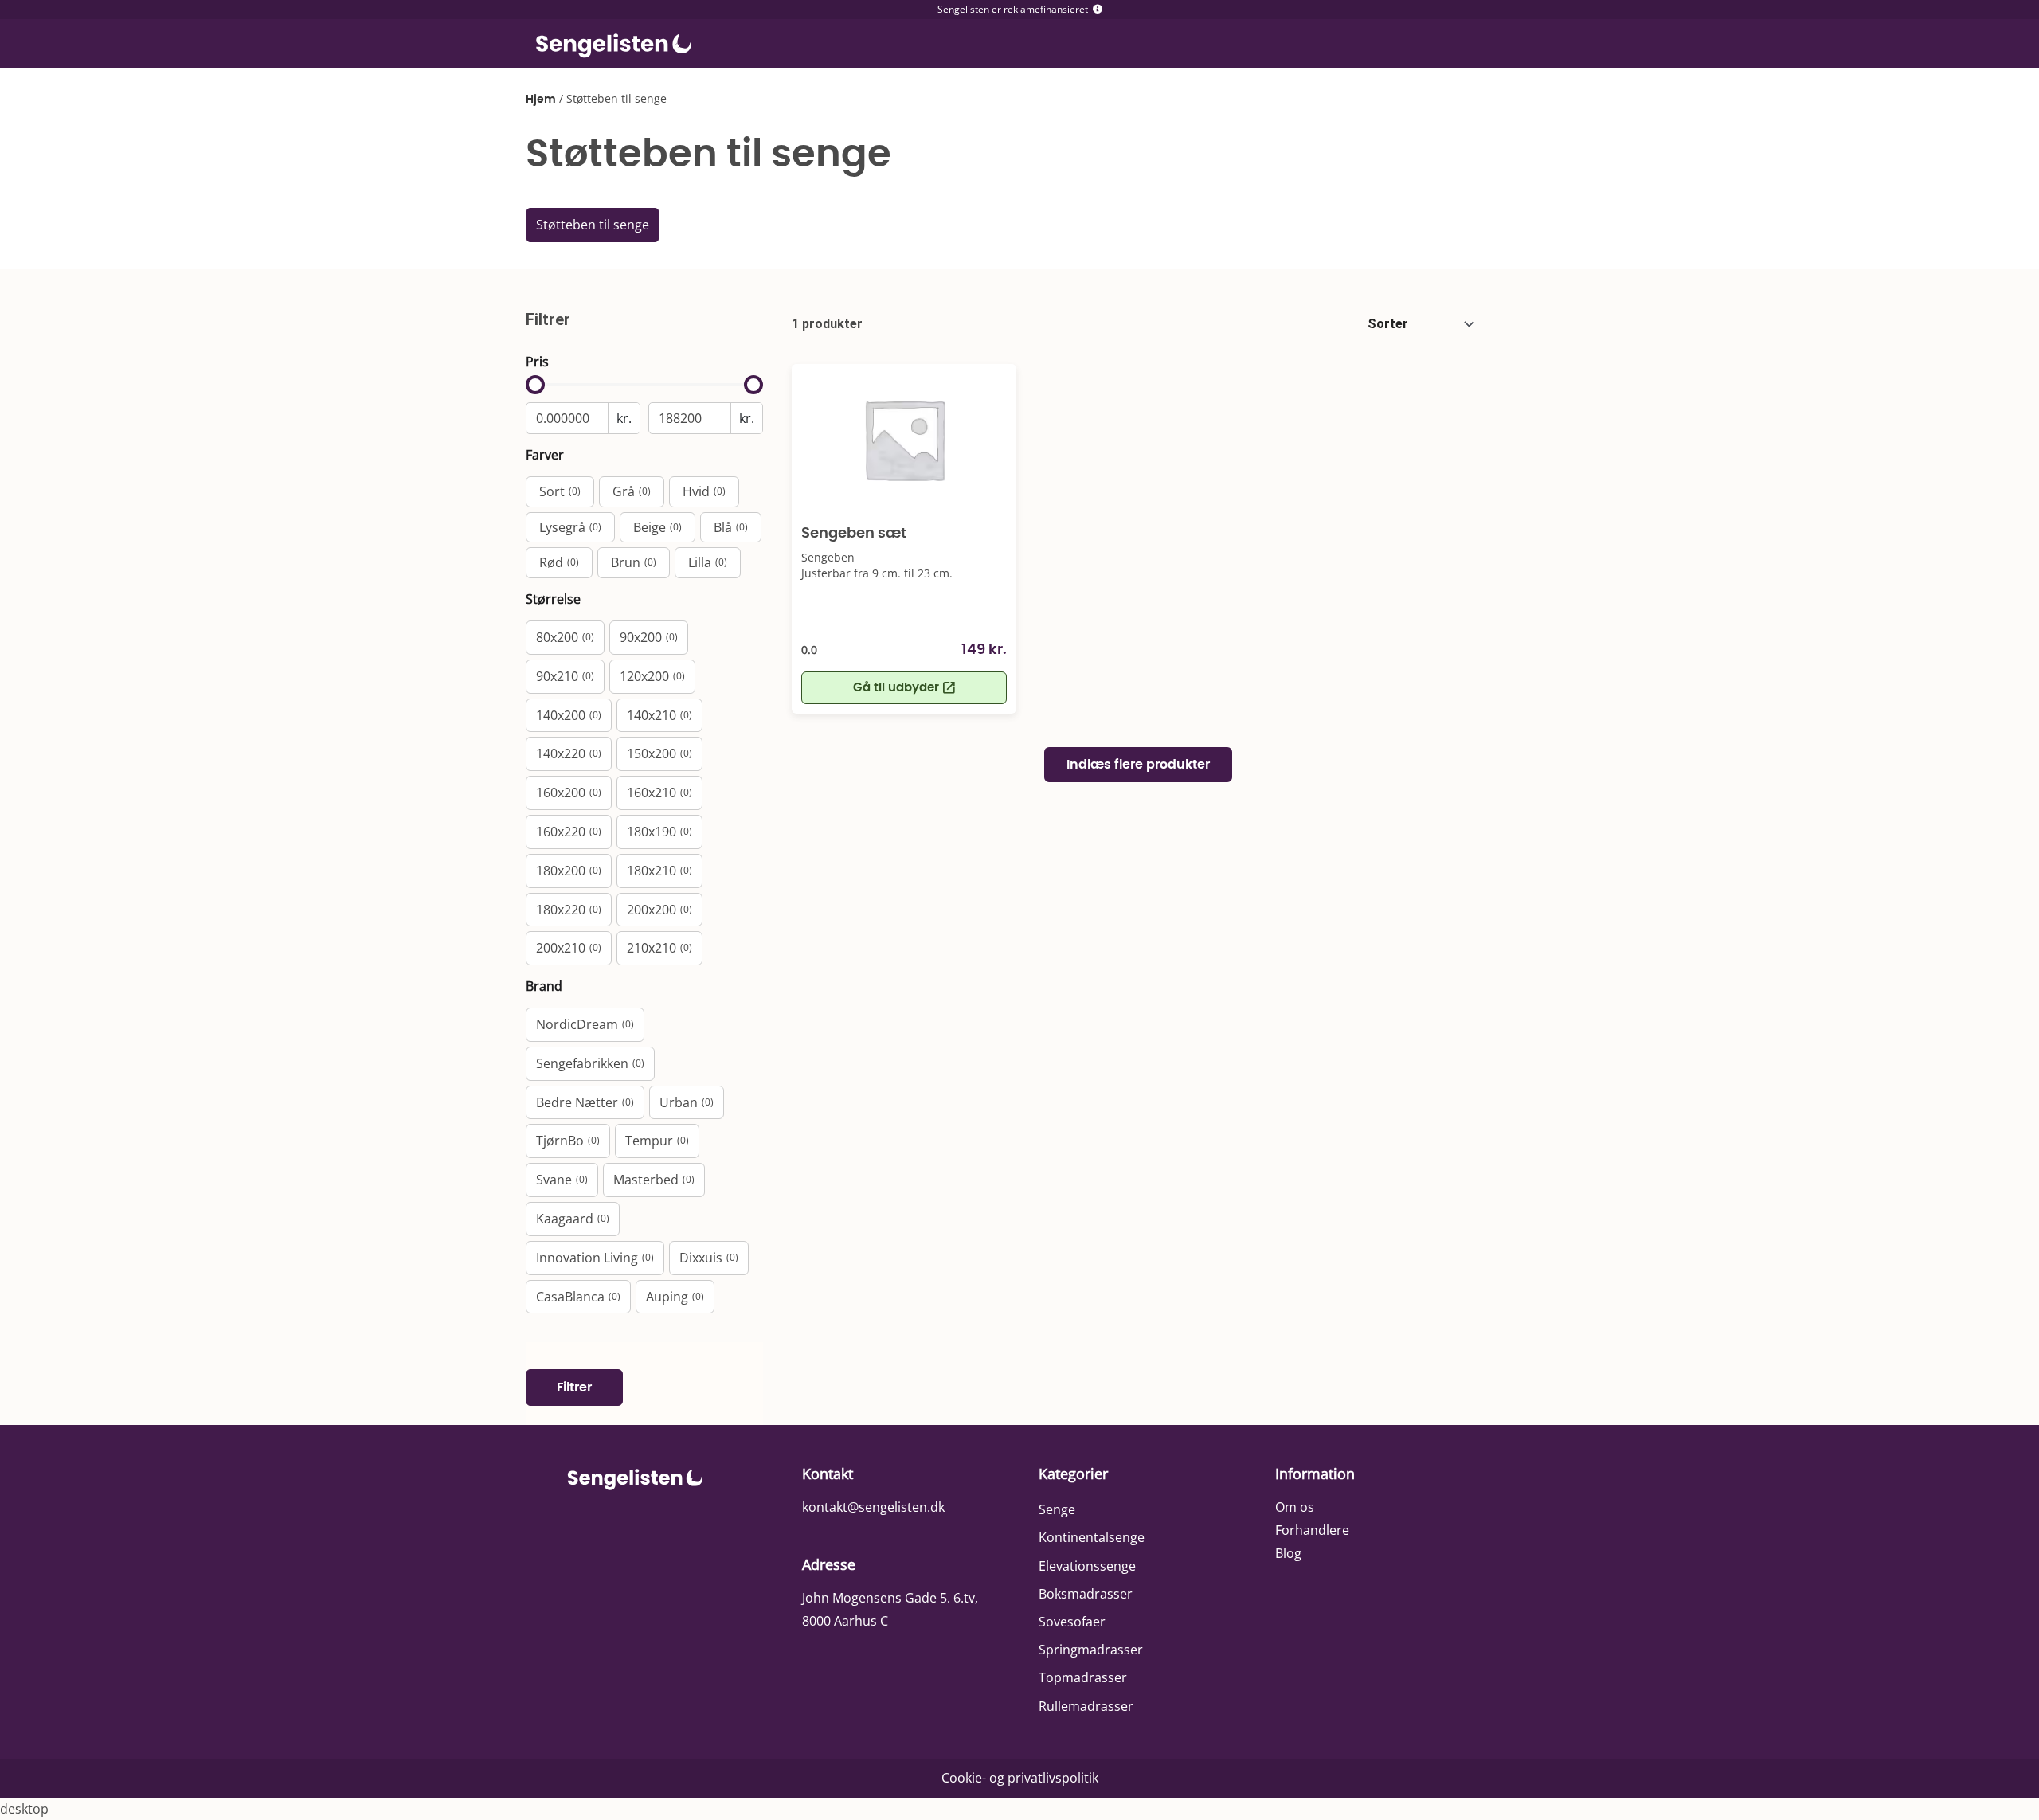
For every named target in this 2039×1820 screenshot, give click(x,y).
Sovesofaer (1072, 1622)
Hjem (541, 100)
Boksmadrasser (1086, 1594)
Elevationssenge (1087, 1566)
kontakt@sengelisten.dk (873, 1507)
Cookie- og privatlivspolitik (1020, 1778)
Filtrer (574, 1388)
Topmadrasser (1083, 1677)
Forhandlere (1312, 1530)
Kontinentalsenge (1092, 1537)
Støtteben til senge (593, 225)
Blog (1288, 1553)
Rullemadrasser (1086, 1706)
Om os (1295, 1507)
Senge (1057, 1509)
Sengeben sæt (854, 534)
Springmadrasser (1091, 1650)
